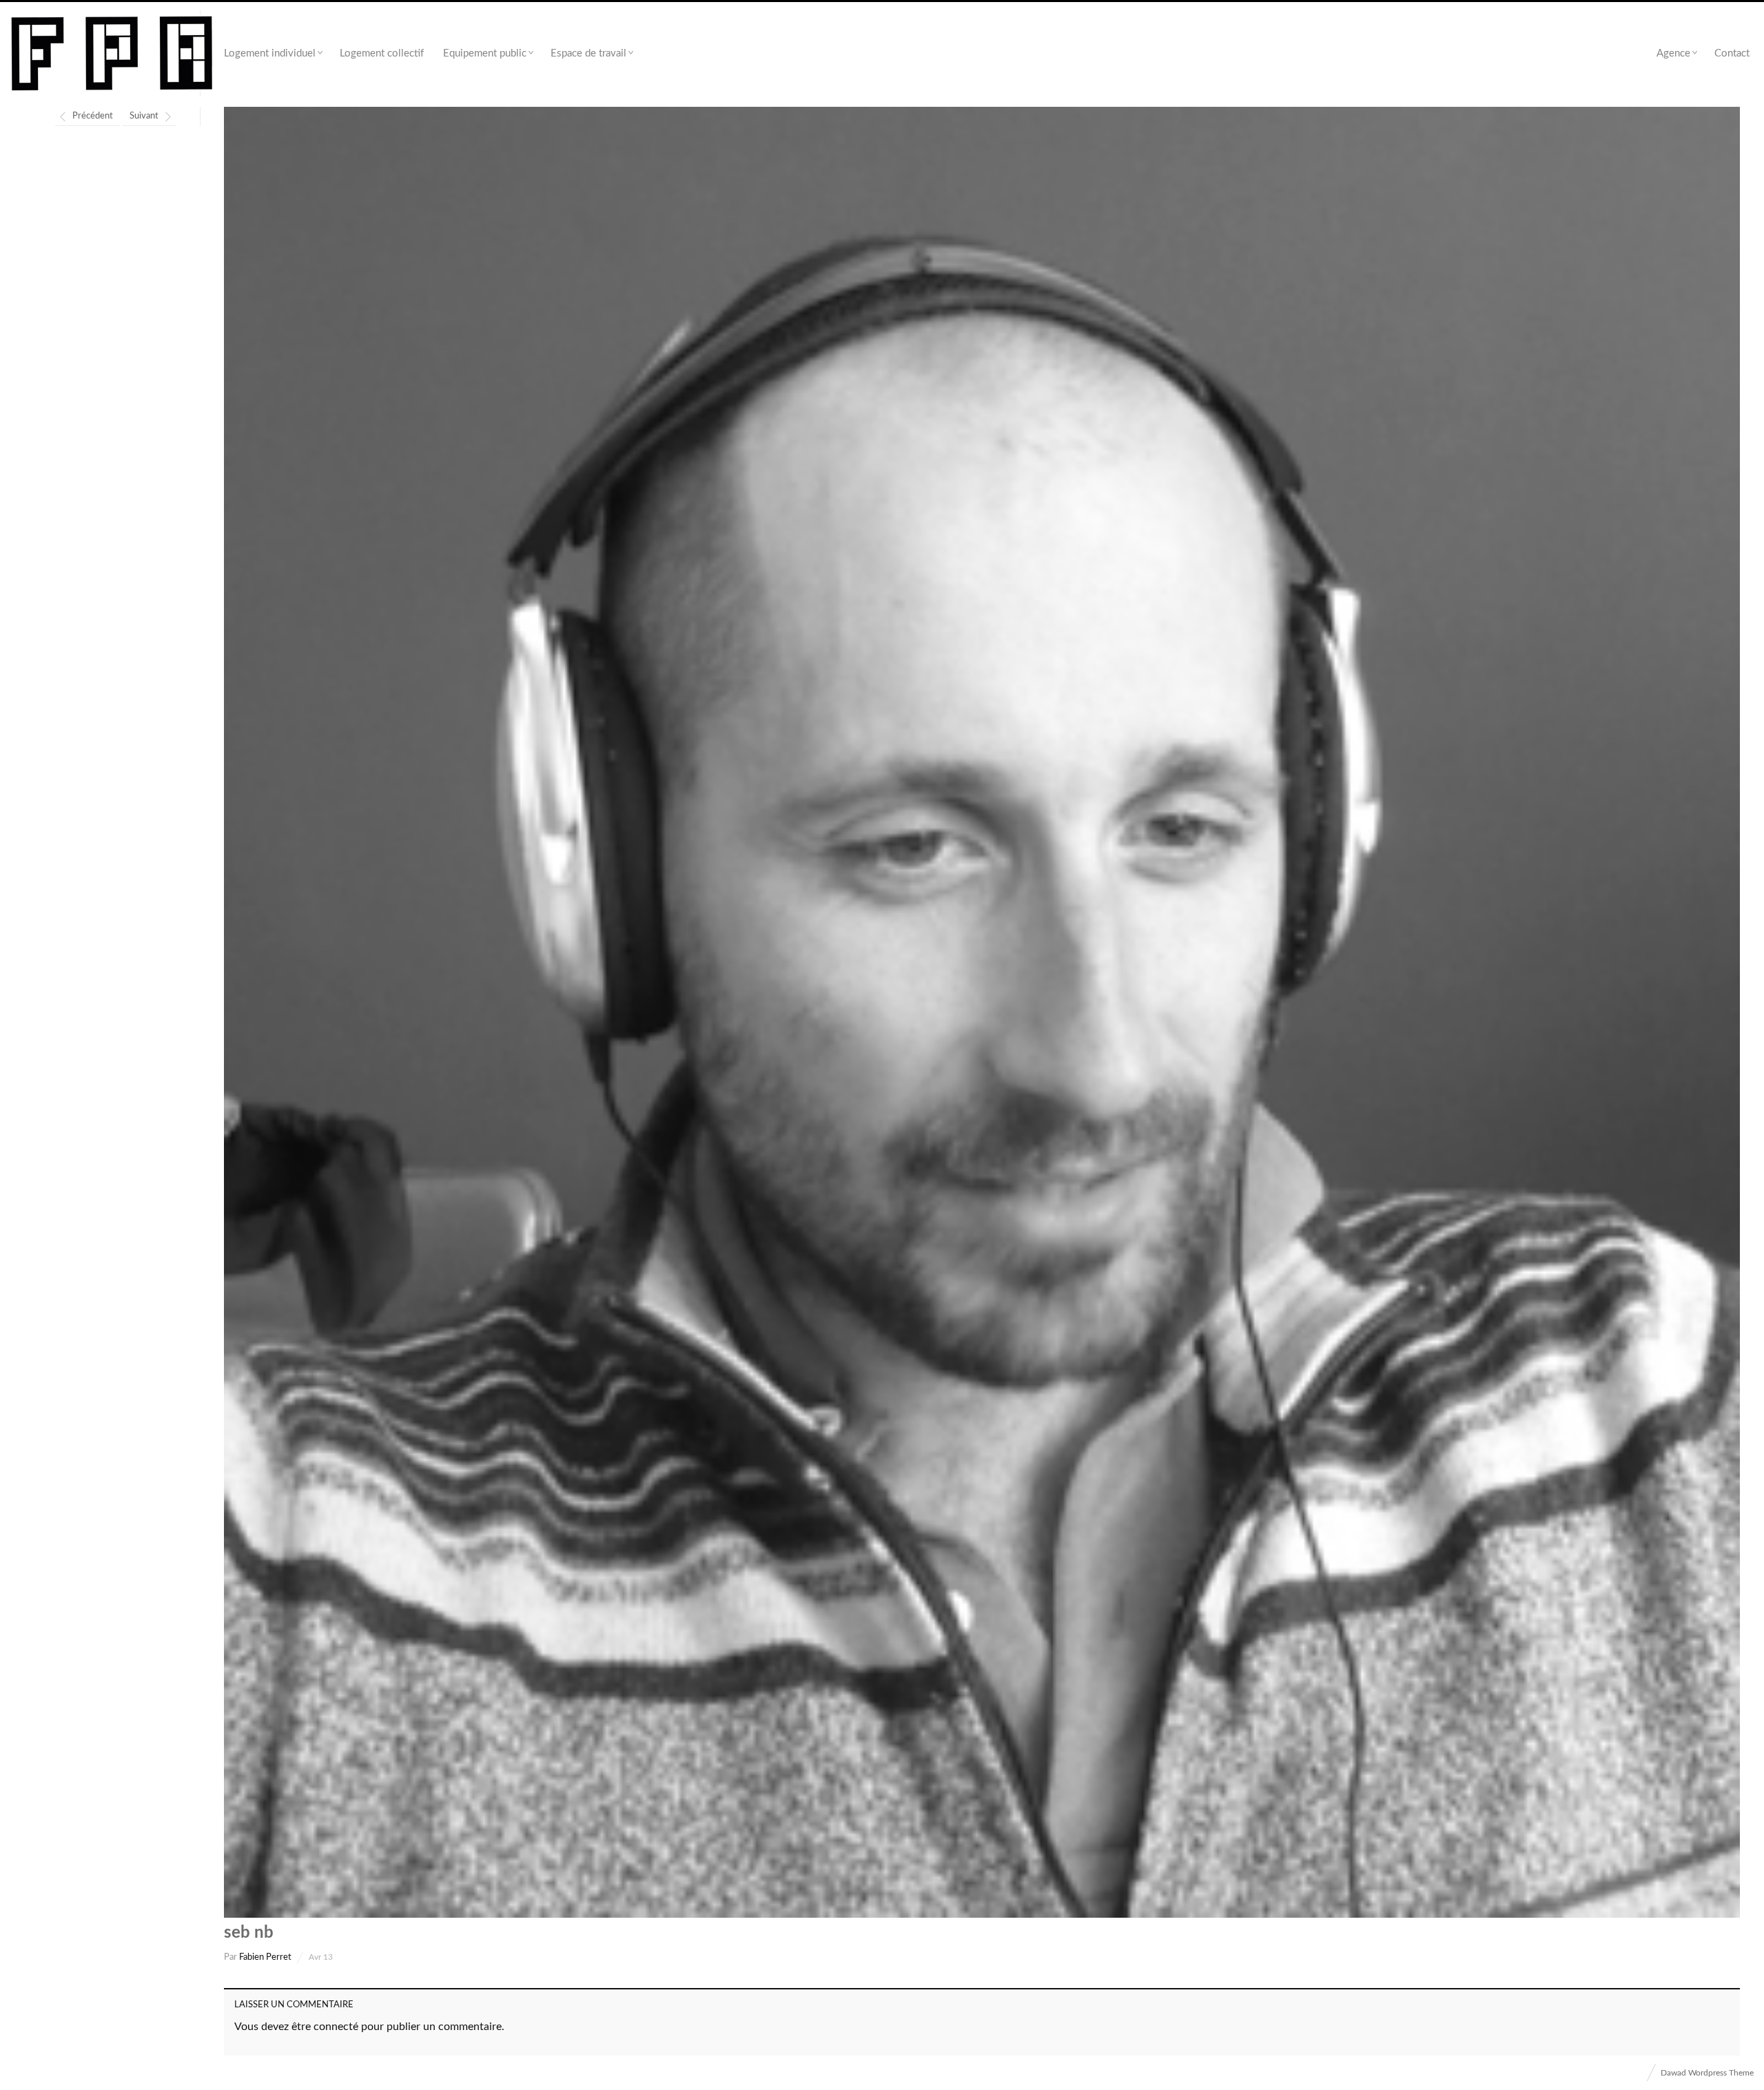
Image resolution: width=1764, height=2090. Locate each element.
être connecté (325, 2027)
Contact (1732, 53)
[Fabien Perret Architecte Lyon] (112, 54)
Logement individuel (270, 53)
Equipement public (485, 53)
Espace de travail (588, 53)
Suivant (144, 116)
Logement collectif (382, 53)
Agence (1673, 53)
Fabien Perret (265, 1957)
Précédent (93, 116)
